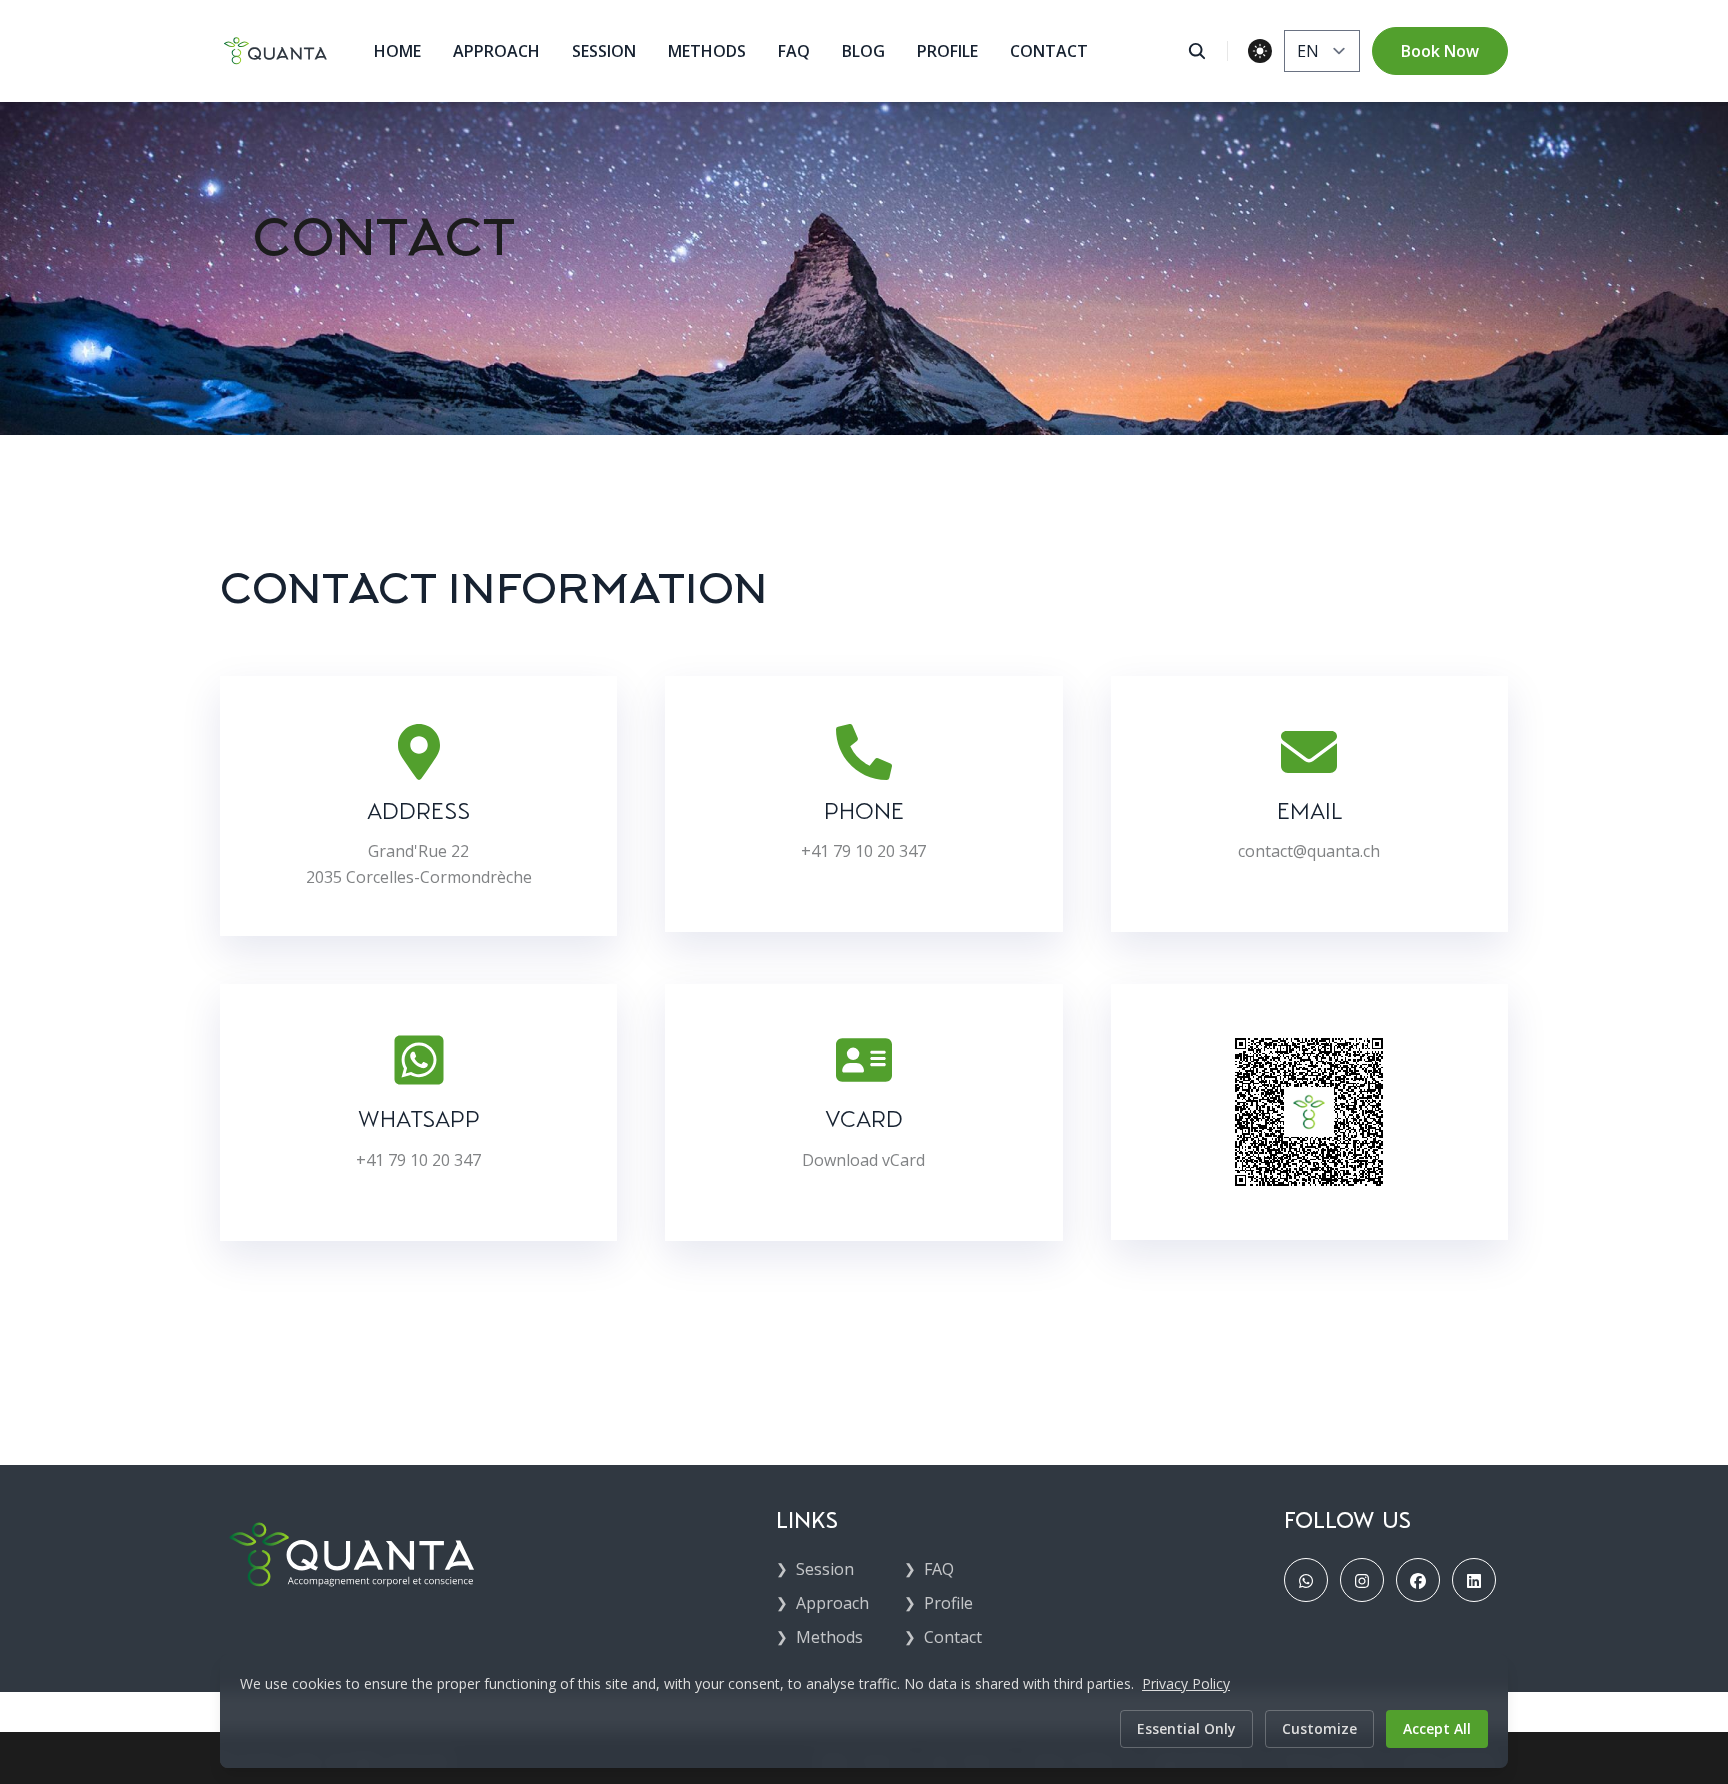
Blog (863, 51)
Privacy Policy (1186, 1683)
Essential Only (1186, 1728)
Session (604, 51)
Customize (1319, 1728)
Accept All (1437, 1728)
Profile (947, 51)
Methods (707, 51)
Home (397, 51)
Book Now (1440, 51)
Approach (496, 51)
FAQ (794, 51)
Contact (1049, 51)
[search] (1207, 51)
